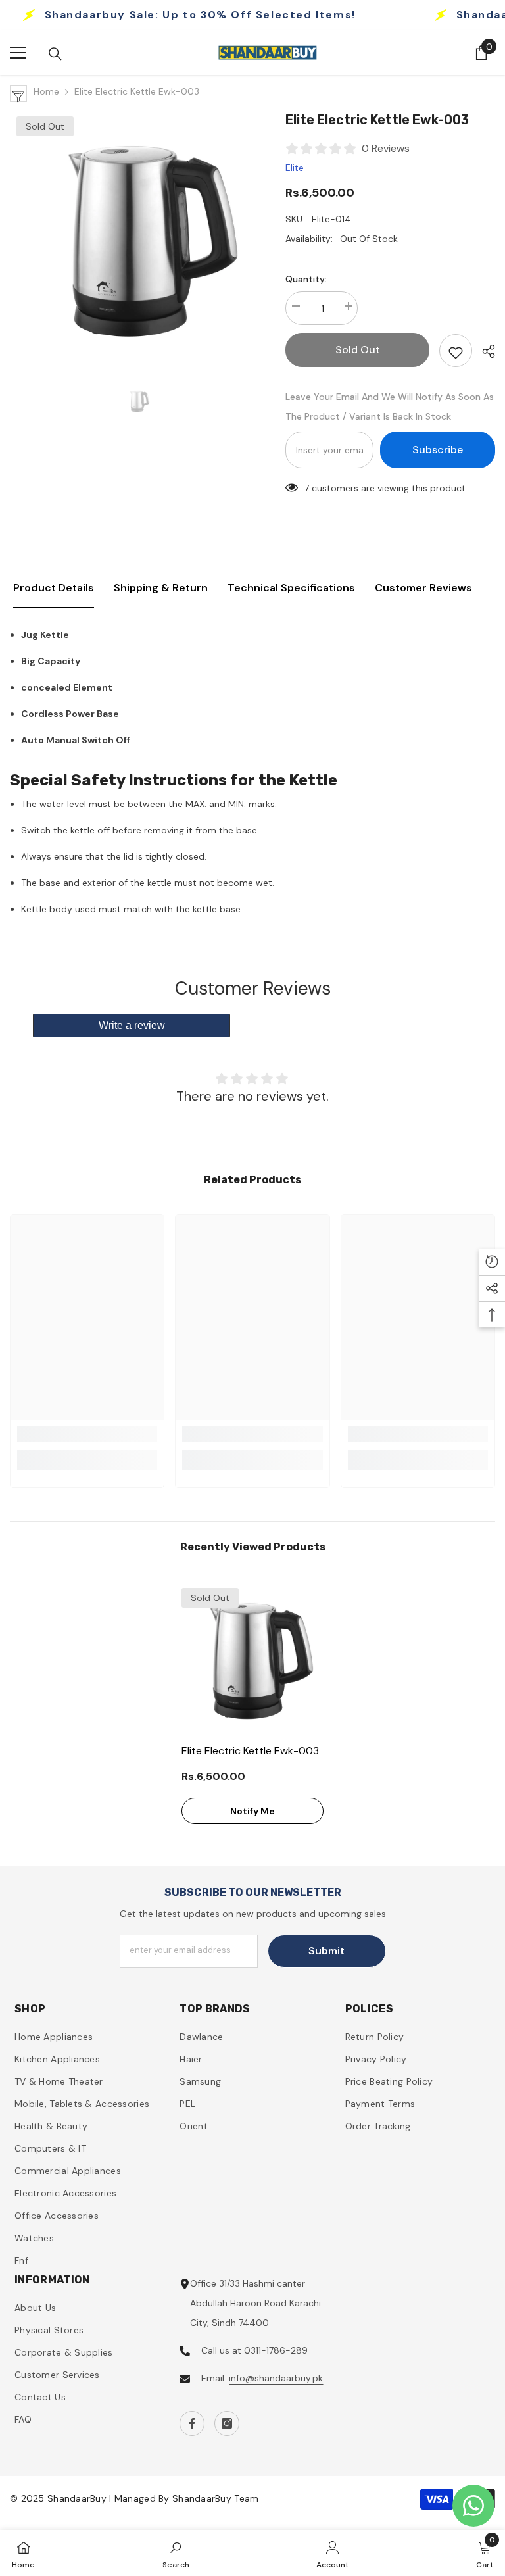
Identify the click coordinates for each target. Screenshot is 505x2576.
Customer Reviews (423, 588)
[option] (138, 238)
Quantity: (306, 279)
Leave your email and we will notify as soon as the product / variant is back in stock (390, 407)
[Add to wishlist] (456, 351)
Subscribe (438, 450)
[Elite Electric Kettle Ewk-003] (252, 1659)
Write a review (132, 1025)
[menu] (18, 53)
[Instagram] (227, 2423)
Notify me (252, 1811)
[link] (87, 1434)
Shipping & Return (161, 588)
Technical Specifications (291, 588)
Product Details (54, 588)
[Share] (484, 351)
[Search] (55, 54)
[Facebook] (192, 2423)
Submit (326, 1951)
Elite (295, 168)
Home (46, 91)
